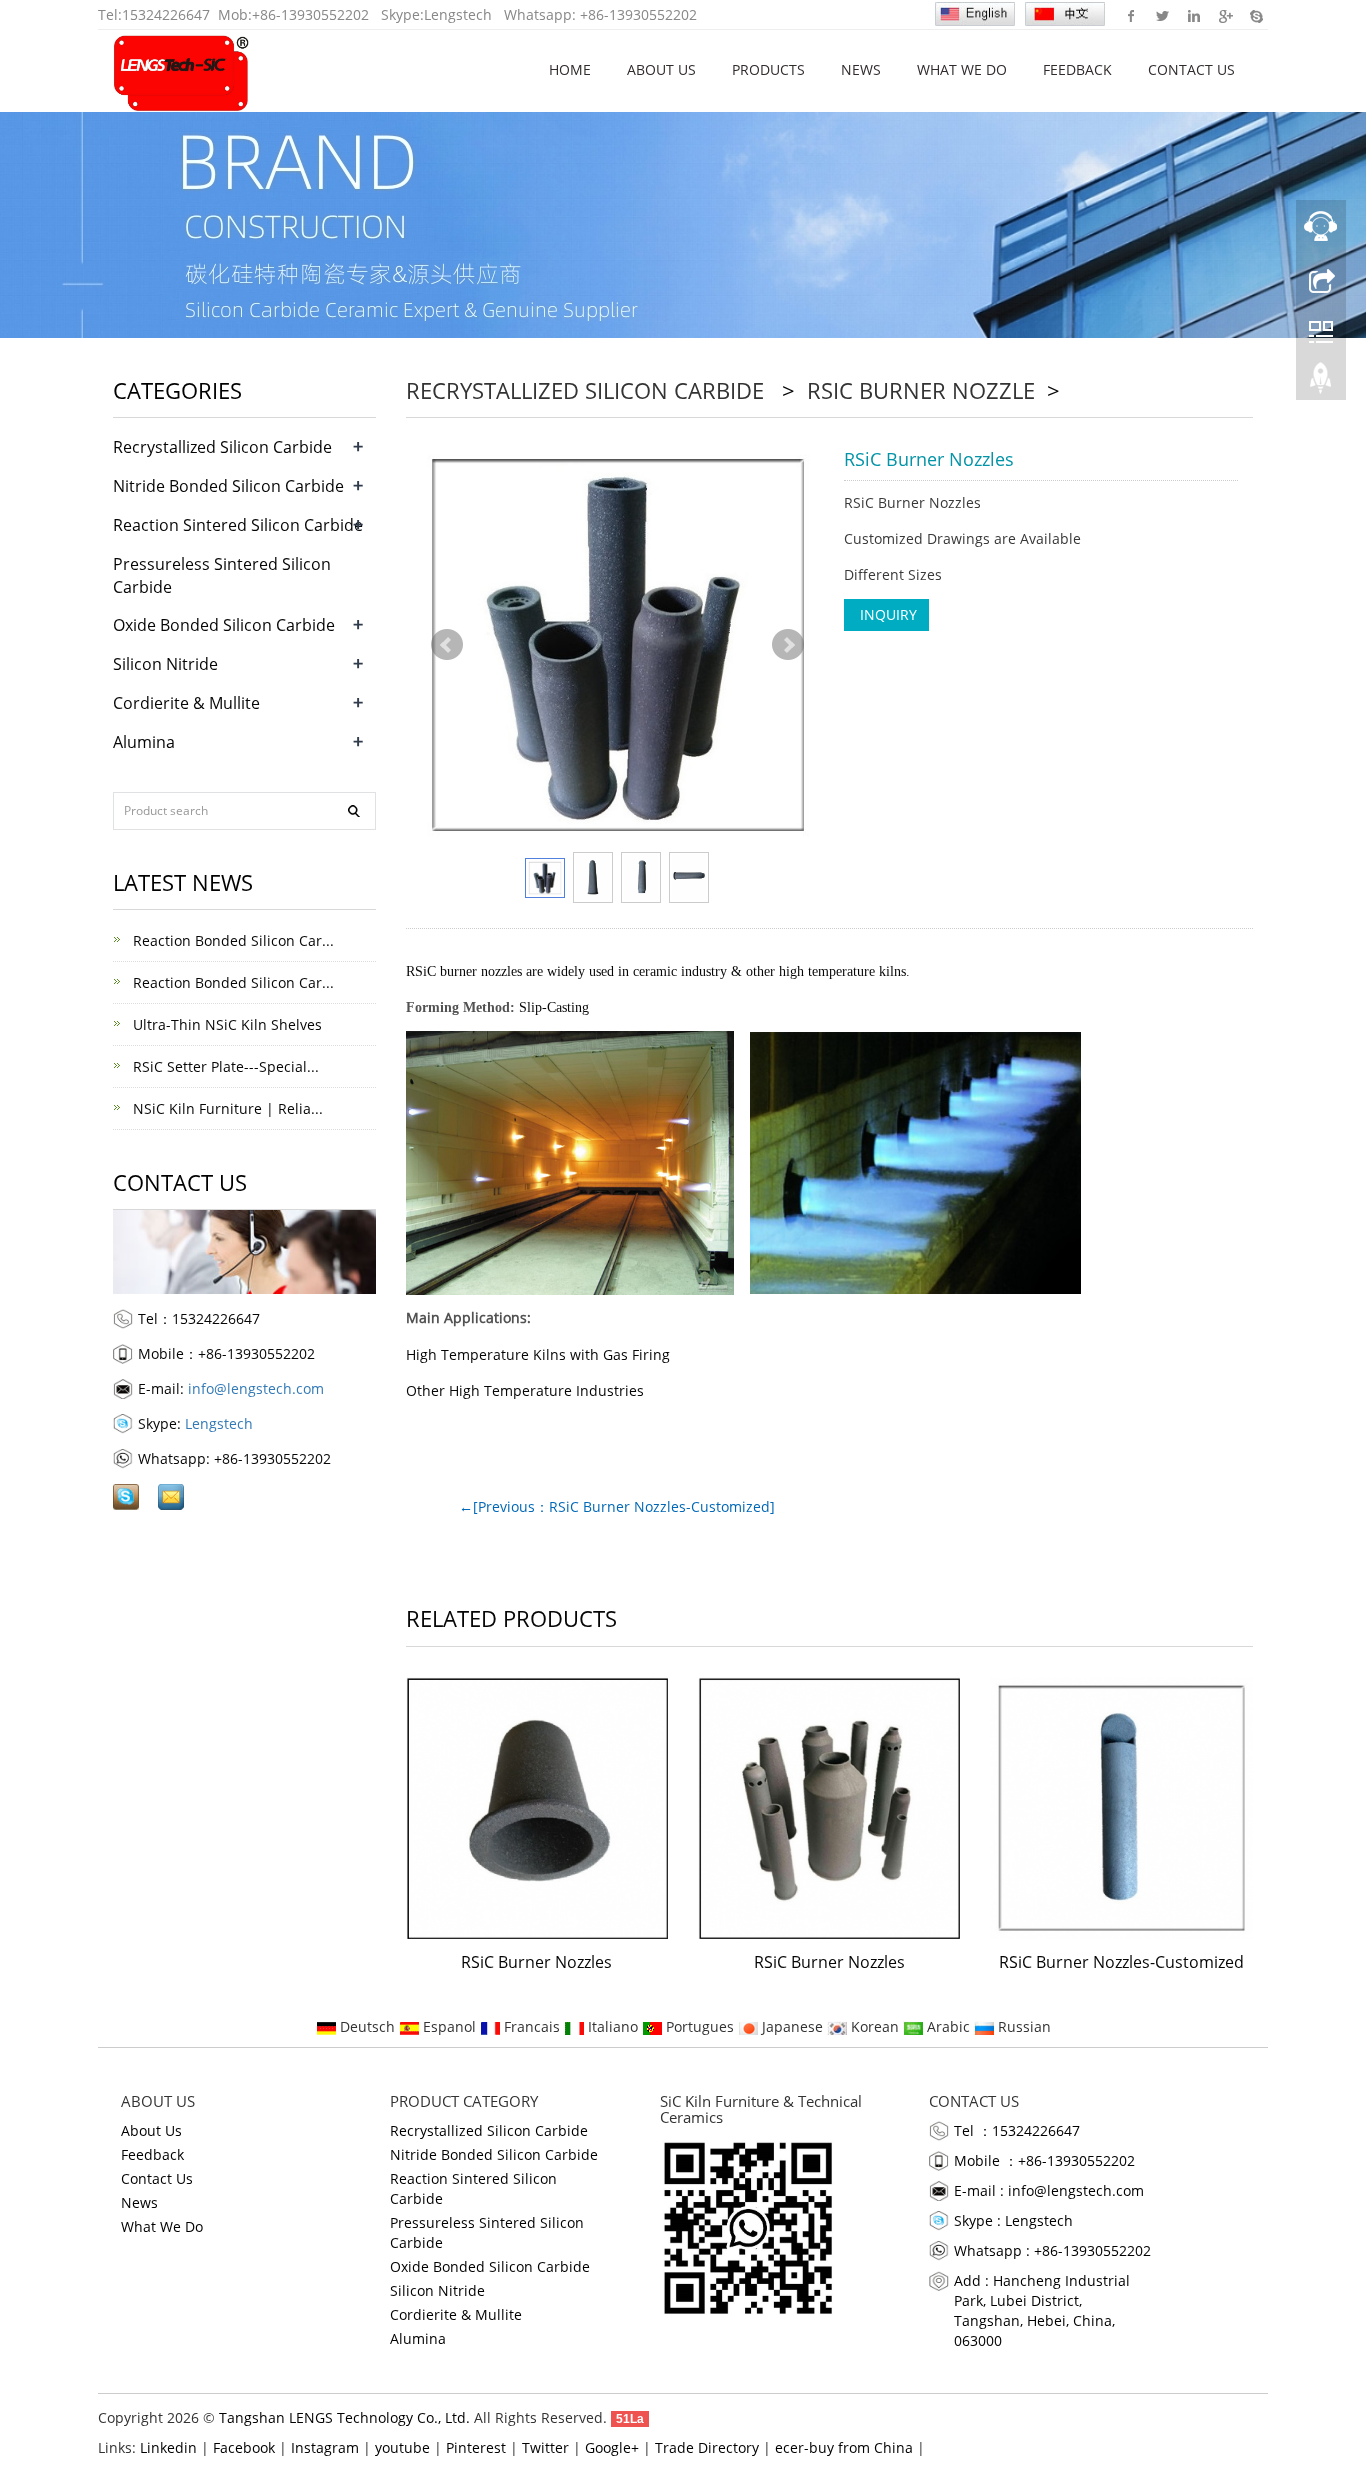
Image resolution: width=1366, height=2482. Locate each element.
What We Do (962, 69)
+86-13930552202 (310, 14)
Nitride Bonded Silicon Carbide (228, 486)
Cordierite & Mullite (186, 703)
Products (768, 69)
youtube (402, 2447)
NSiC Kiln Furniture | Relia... (226, 1108)
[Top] (1321, 383)
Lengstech (458, 14)
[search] (354, 811)
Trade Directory (707, 2447)
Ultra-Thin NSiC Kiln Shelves (225, 1024)
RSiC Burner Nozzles (536, 1962)
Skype (1255, 15)
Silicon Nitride (165, 664)
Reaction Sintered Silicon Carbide (238, 525)
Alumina (144, 742)
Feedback (1077, 69)
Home (570, 69)
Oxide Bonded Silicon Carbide (224, 625)
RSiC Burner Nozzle (921, 390)
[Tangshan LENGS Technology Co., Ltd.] (181, 69)
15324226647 (166, 14)
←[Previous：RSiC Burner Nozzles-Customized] (617, 1506)
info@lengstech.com (256, 1388)
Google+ (1224, 15)
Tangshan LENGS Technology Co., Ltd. (344, 2417)
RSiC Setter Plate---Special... (224, 1066)
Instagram (325, 2447)
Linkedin (1193, 15)
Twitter (1162, 15)
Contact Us (1191, 69)
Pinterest (476, 2447)
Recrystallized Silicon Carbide (588, 390)
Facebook (1131, 15)
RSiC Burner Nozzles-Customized (1121, 1962)
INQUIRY (886, 614)
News (861, 69)
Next (788, 645)
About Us (661, 69)
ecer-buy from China (844, 2447)
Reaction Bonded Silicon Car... (231, 940)
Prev (447, 645)
